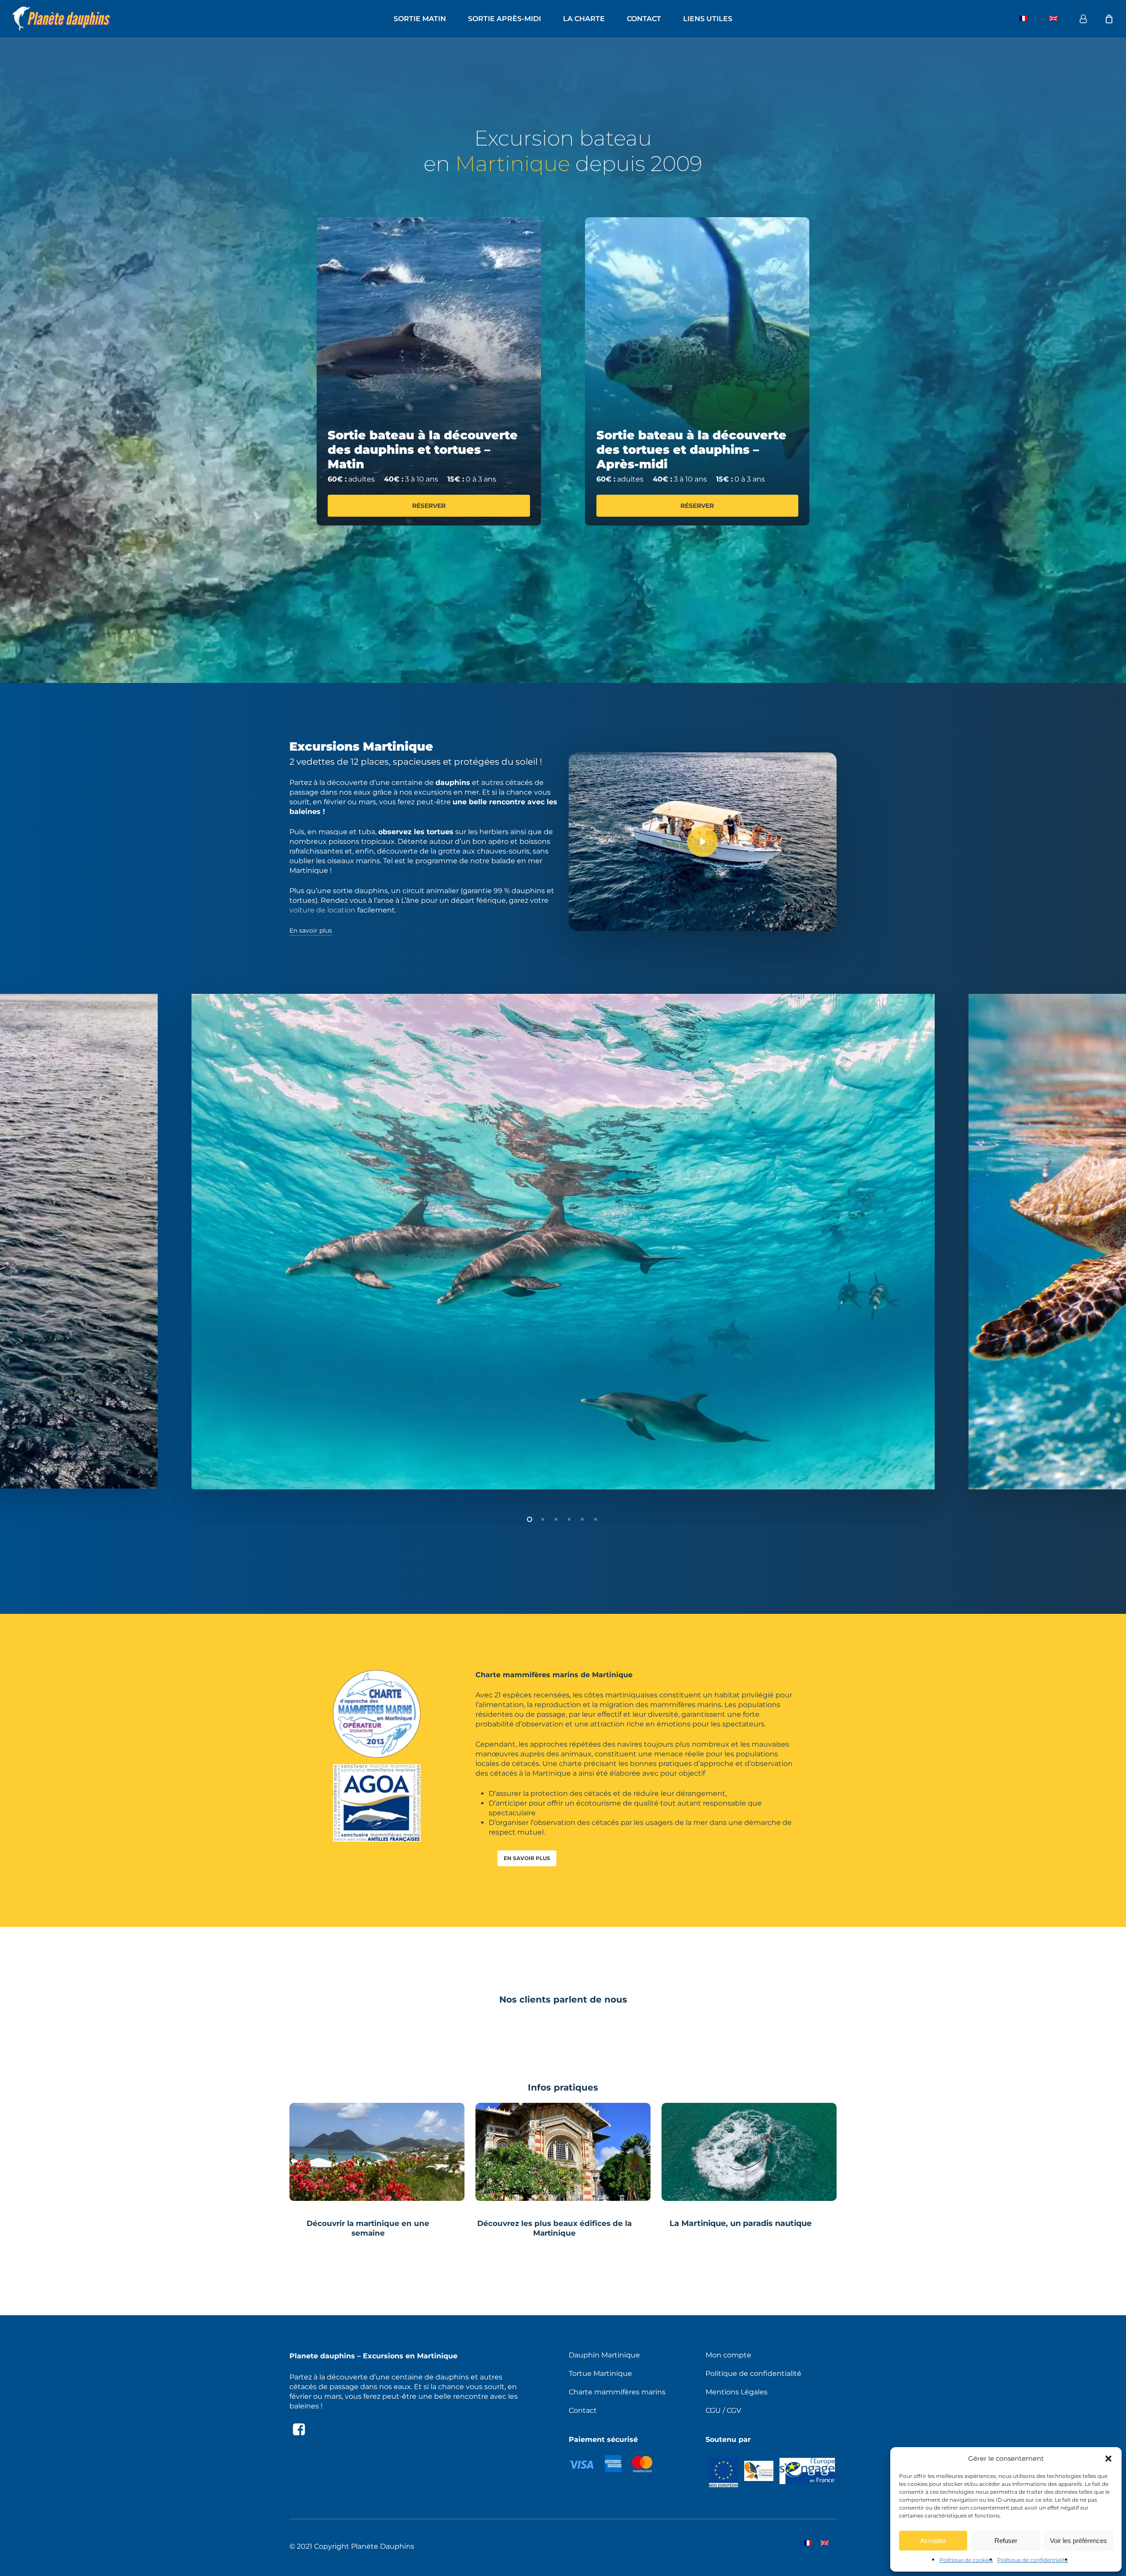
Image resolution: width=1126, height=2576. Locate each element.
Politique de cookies (966, 2560)
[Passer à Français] (808, 2547)
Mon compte (728, 2355)
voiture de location (322, 910)
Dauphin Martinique (604, 2355)
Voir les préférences (1078, 2541)
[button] (1108, 2459)
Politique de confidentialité (1033, 2560)
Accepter (933, 2541)
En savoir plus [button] (311, 930)
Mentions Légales (737, 2392)
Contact (583, 2410)
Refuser (1006, 2541)
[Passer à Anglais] (1053, 19)
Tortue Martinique (600, 2373)
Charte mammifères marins (617, 2392)
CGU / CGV (723, 2410)
